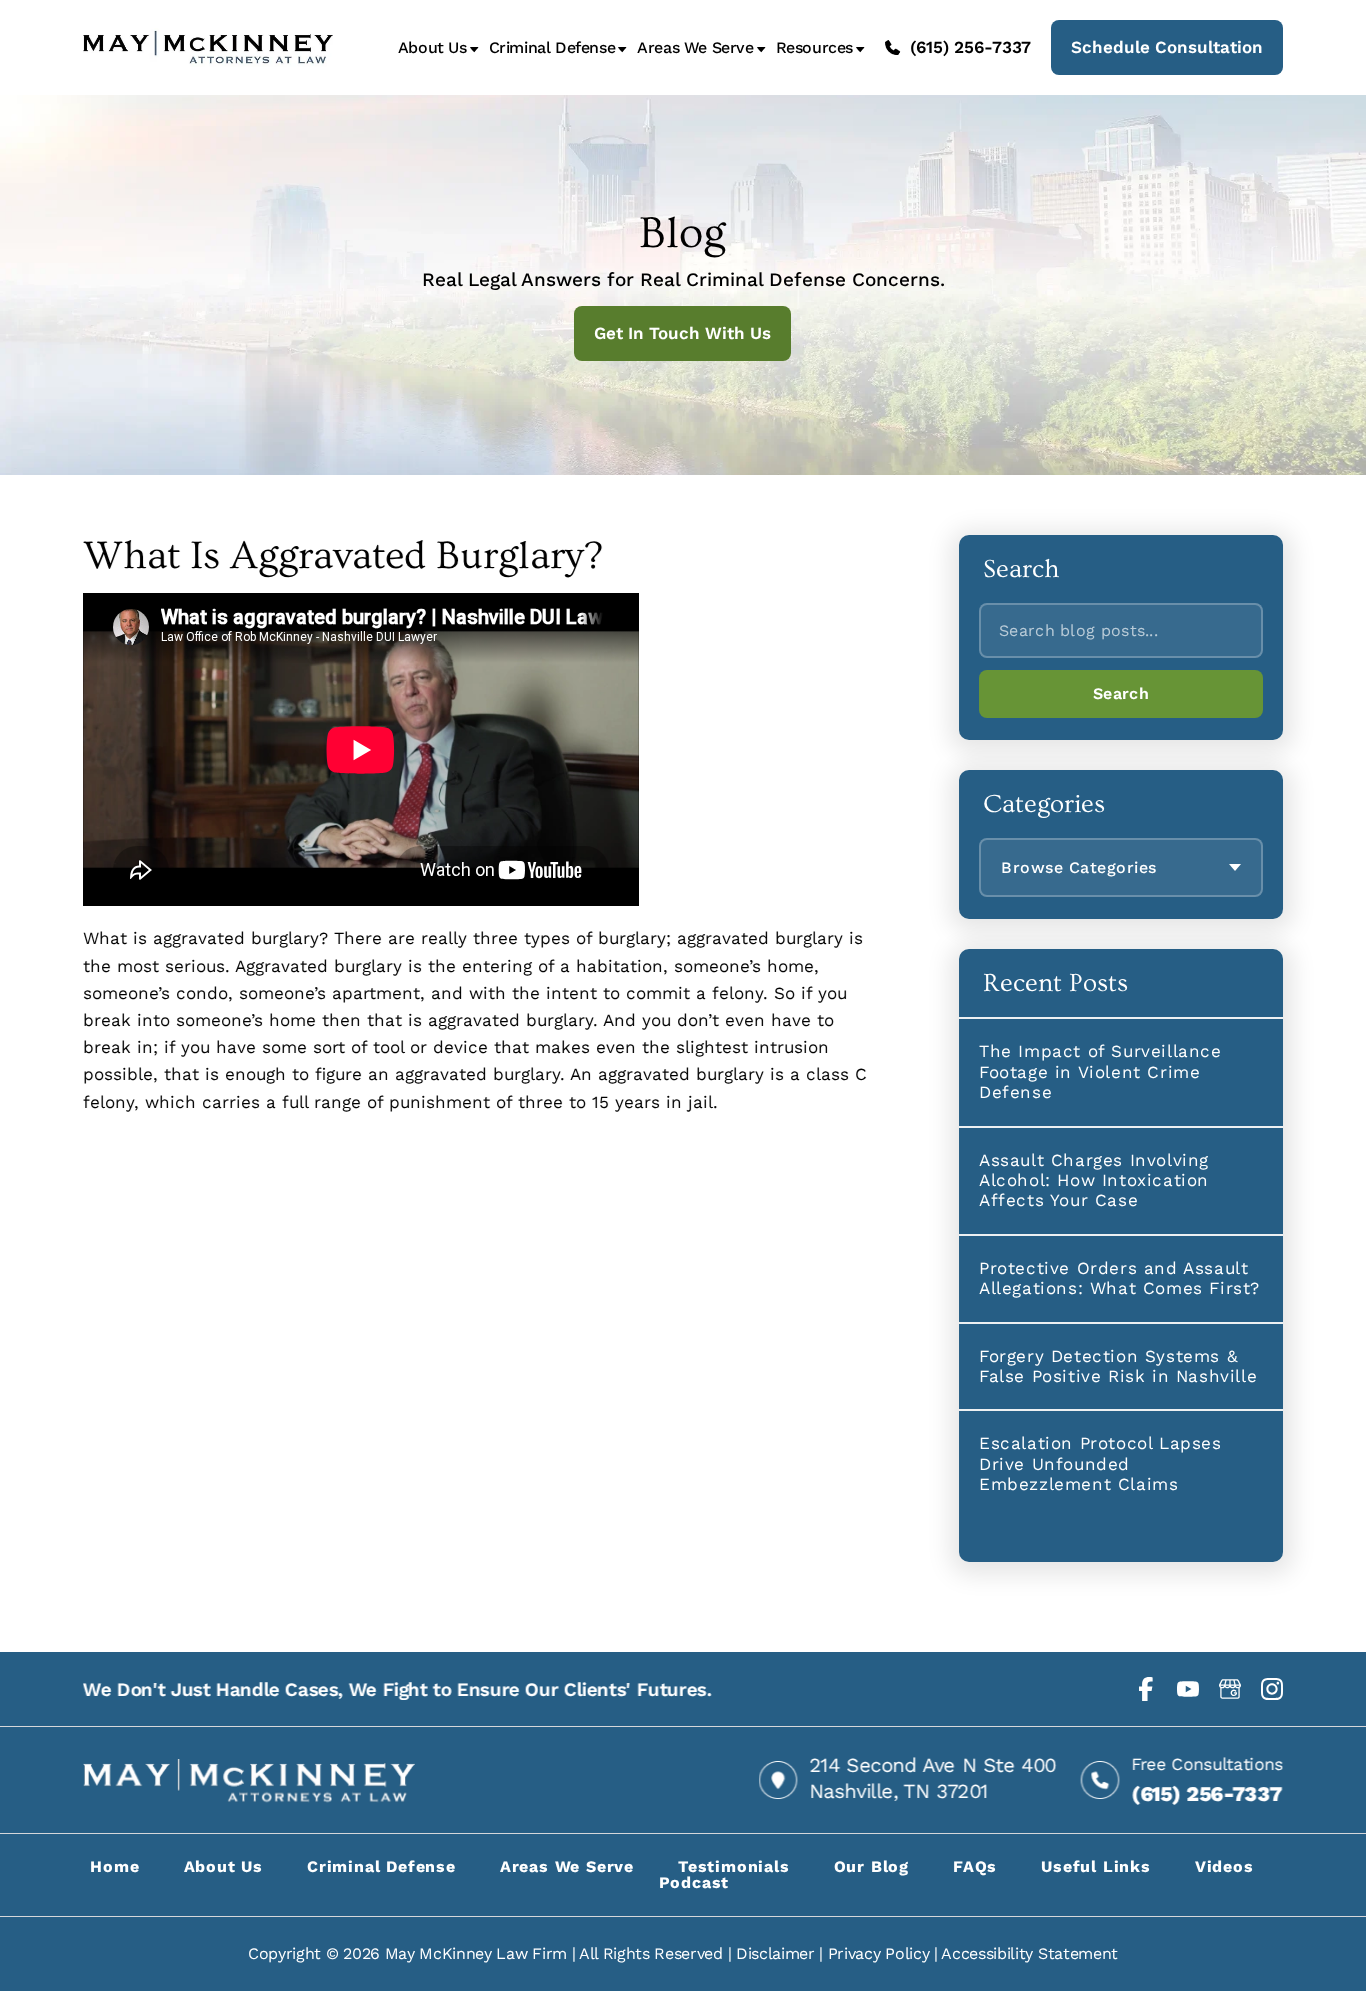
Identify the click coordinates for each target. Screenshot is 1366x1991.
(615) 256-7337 (970, 47)
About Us (432, 48)
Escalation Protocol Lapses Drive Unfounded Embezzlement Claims (1100, 1463)
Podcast (694, 1882)
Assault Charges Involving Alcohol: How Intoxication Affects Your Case (1094, 1180)
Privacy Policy (879, 1953)
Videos (1224, 1866)
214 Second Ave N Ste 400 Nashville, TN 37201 (932, 1778)
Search (1121, 693)
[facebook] (1146, 1689)
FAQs (975, 1866)
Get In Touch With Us (683, 333)
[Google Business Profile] (1230, 1689)
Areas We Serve (695, 48)
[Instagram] (1272, 1689)
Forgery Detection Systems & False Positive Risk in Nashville (1118, 1366)
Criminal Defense (552, 48)
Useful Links (1096, 1866)
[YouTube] (1188, 1689)
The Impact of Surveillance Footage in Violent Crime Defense (1100, 1071)
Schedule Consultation (1167, 47)
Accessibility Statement (1029, 1953)
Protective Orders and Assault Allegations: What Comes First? (1119, 1278)
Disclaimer (775, 1953)
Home (114, 1866)
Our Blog (871, 1866)
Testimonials (734, 1866)
